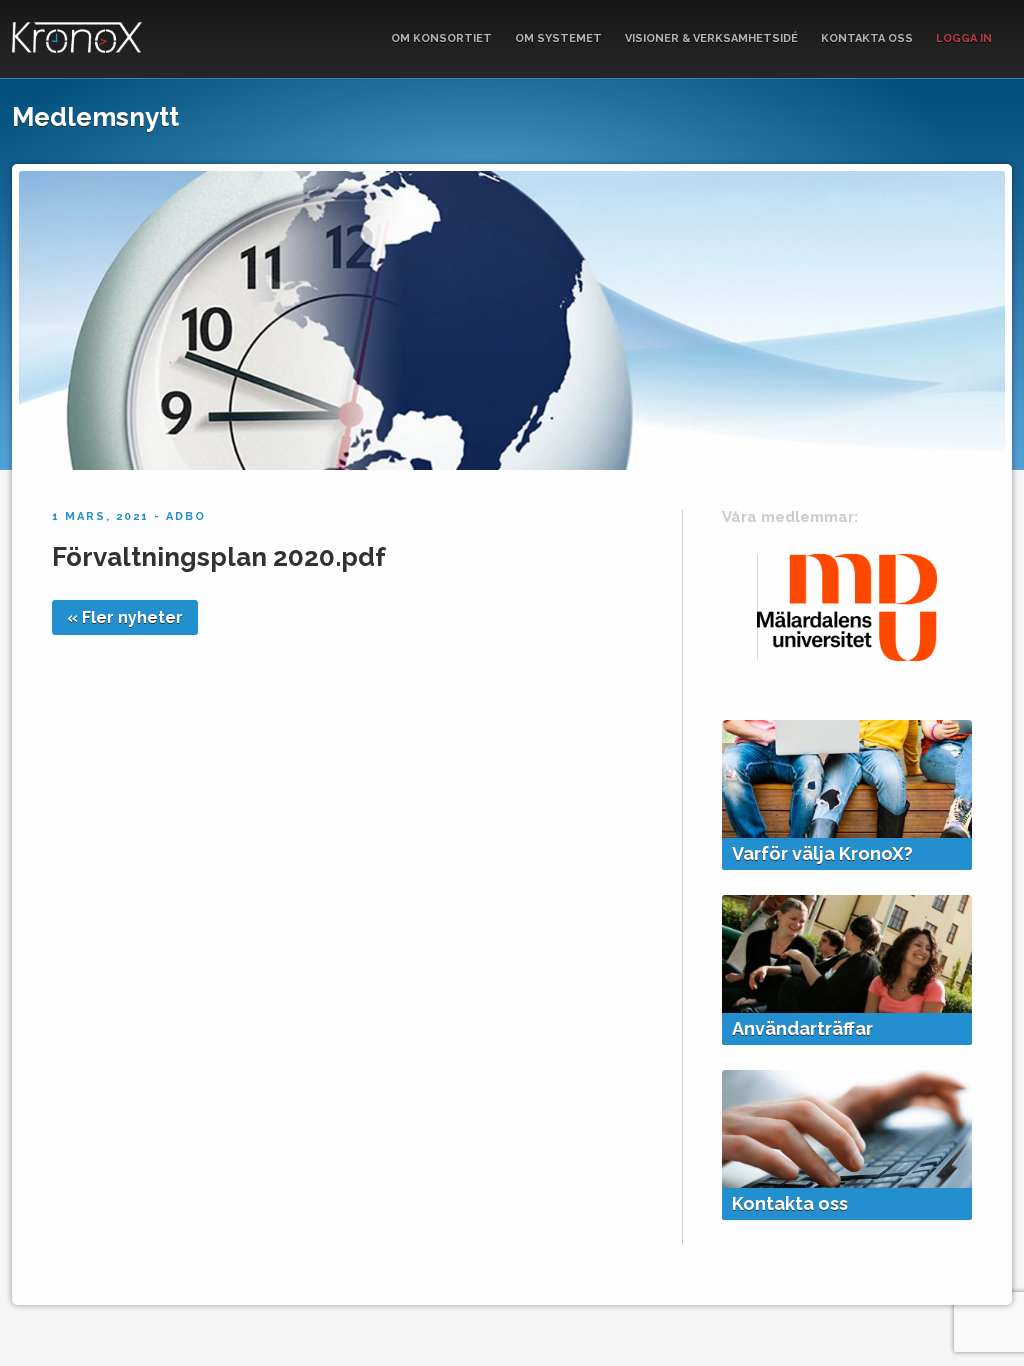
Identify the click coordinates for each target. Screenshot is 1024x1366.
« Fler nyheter (125, 617)
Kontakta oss (867, 38)
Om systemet (558, 38)
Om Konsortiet (441, 38)
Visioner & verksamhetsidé (711, 38)
